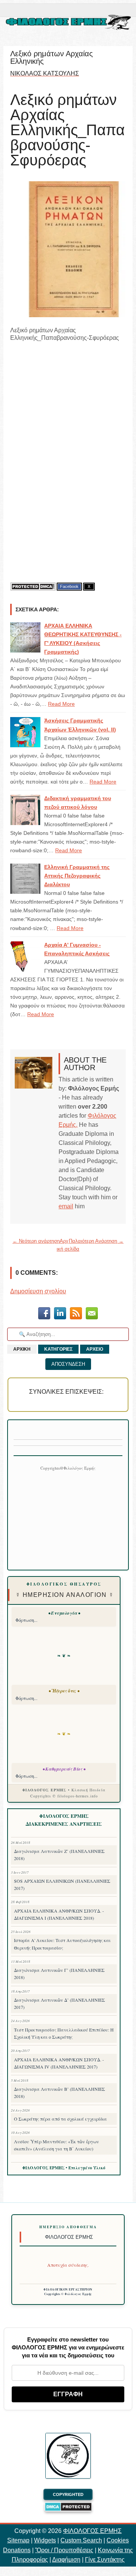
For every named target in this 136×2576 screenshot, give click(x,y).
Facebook (69, 586)
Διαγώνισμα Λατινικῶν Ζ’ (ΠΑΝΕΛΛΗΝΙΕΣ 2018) (59, 1855)
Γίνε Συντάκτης (105, 2560)
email (66, 1206)
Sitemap (18, 2540)
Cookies (118, 2540)
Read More (61, 704)
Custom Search (81, 2540)
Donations (17, 2550)
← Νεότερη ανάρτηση (36, 1241)
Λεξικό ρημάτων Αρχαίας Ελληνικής (52, 57)
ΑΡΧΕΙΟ (95, 1349)
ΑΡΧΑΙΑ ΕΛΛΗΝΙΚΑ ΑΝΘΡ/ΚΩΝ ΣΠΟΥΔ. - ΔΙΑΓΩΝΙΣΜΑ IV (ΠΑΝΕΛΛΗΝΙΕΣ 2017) (59, 2063)
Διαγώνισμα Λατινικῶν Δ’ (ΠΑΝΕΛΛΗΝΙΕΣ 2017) (59, 2003)
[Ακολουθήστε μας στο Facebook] (44, 1315)
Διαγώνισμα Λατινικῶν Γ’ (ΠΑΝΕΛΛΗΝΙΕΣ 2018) (59, 1974)
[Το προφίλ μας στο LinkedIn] (60, 1315)
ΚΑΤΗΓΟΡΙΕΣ (58, 1349)
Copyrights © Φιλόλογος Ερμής (68, 2294)
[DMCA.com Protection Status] (33, 587)
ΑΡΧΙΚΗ (22, 1349)
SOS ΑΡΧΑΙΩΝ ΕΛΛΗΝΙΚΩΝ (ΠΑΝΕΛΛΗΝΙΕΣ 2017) (62, 1884)
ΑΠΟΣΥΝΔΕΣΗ (68, 1364)
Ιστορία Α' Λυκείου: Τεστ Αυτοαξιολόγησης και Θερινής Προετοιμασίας (62, 1944)
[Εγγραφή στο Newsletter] (76, 1315)
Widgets (45, 2540)
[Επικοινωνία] (92, 1315)
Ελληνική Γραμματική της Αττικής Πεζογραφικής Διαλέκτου (77, 876)
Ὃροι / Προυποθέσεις (64, 2550)
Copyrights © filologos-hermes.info (64, 1796)
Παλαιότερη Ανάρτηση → (96, 1241)
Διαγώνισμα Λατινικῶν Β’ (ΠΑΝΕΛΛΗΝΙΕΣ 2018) (59, 2092)
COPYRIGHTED (68, 2494)
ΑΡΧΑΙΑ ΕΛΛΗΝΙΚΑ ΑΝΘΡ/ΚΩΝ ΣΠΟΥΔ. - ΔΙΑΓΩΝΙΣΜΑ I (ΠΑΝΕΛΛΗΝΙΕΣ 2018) (59, 1914)
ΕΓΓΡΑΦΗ (68, 2394)
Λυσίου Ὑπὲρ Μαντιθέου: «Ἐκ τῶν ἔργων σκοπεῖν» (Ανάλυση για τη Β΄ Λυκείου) (56, 2145)
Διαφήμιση (66, 2560)
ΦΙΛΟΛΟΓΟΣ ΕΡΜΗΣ (92, 2531)
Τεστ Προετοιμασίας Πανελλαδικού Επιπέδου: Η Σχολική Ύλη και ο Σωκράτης (64, 2033)
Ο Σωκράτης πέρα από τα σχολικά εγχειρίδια (60, 2119)
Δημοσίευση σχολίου (38, 1291)
